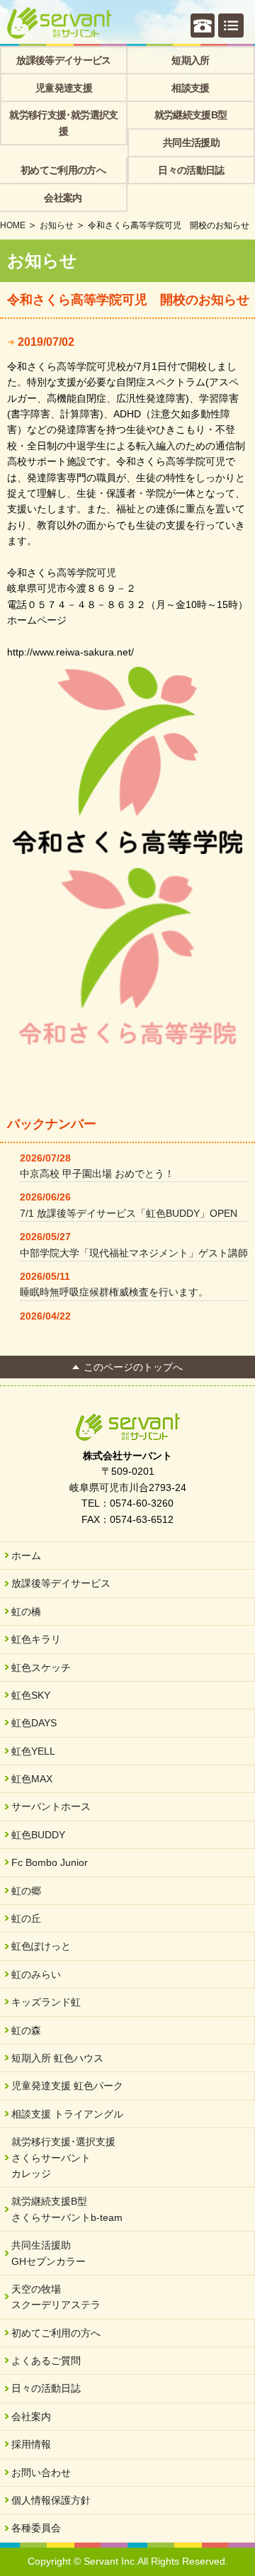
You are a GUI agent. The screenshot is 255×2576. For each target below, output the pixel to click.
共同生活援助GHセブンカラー (49, 2253)
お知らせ (57, 225)
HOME (13, 225)
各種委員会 (36, 2528)
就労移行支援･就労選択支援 (63, 123)
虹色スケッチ (41, 1667)
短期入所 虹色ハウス (57, 2058)
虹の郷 (26, 1891)
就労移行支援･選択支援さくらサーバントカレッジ (63, 2158)
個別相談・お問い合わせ (203, 26)
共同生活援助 (191, 142)
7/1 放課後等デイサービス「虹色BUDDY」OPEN (129, 1213)
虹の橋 (26, 1612)
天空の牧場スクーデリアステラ (56, 2297)
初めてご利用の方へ (63, 170)
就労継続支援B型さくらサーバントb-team (67, 2209)
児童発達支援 (64, 88)
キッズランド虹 (46, 2002)
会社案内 (63, 198)
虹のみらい (36, 1974)
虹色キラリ (36, 1639)
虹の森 (26, 2030)
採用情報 (31, 2444)
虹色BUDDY (38, 1835)
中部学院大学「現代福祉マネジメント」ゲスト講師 (134, 1253)
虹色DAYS (34, 1723)
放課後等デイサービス (64, 60)
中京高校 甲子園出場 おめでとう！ (97, 1174)
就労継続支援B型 (191, 115)
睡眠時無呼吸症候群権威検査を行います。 (114, 1292)
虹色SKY (31, 1695)
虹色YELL (33, 1751)
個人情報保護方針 (51, 2500)
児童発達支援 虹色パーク (67, 2086)
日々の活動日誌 (191, 170)
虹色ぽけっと (41, 1946)
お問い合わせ (41, 2473)
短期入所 (190, 60)
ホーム (26, 1556)
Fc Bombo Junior (50, 1862)
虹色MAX (32, 1779)
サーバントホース (51, 1806)
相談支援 (190, 88)
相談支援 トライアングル (67, 2114)
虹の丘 (26, 1918)
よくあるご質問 (46, 2361)
